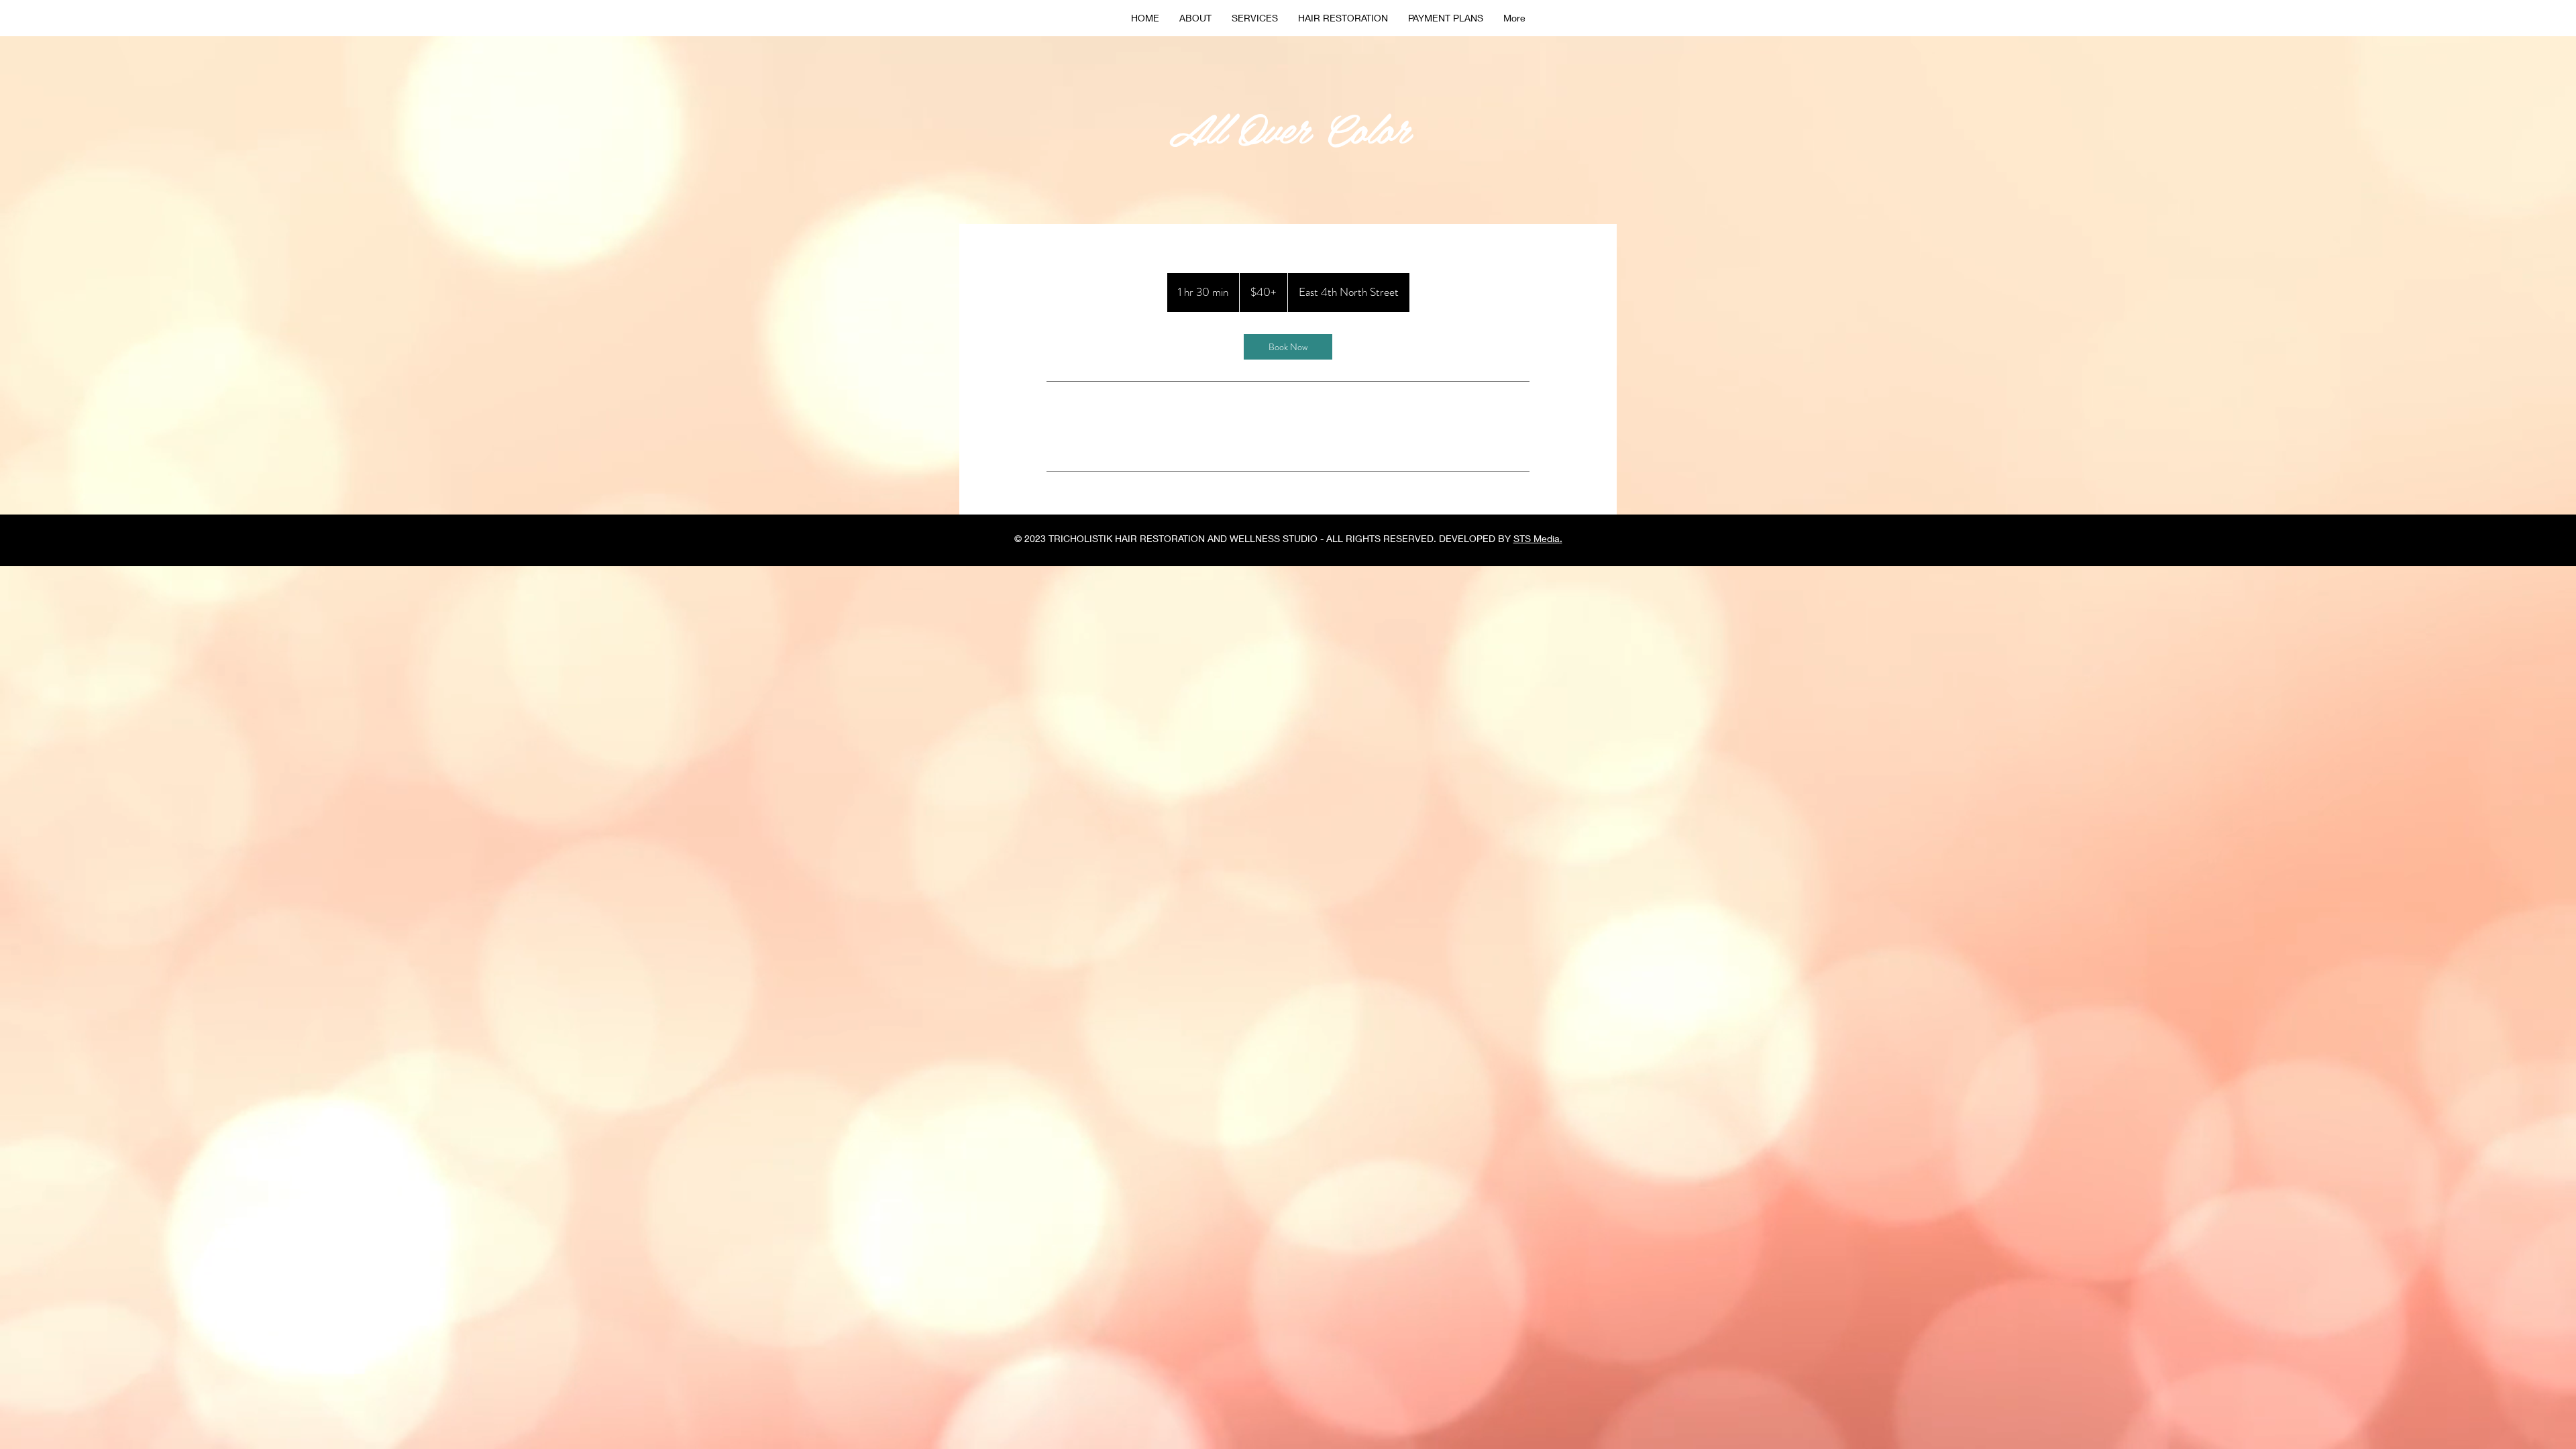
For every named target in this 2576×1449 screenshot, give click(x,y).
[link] (1288, 347)
